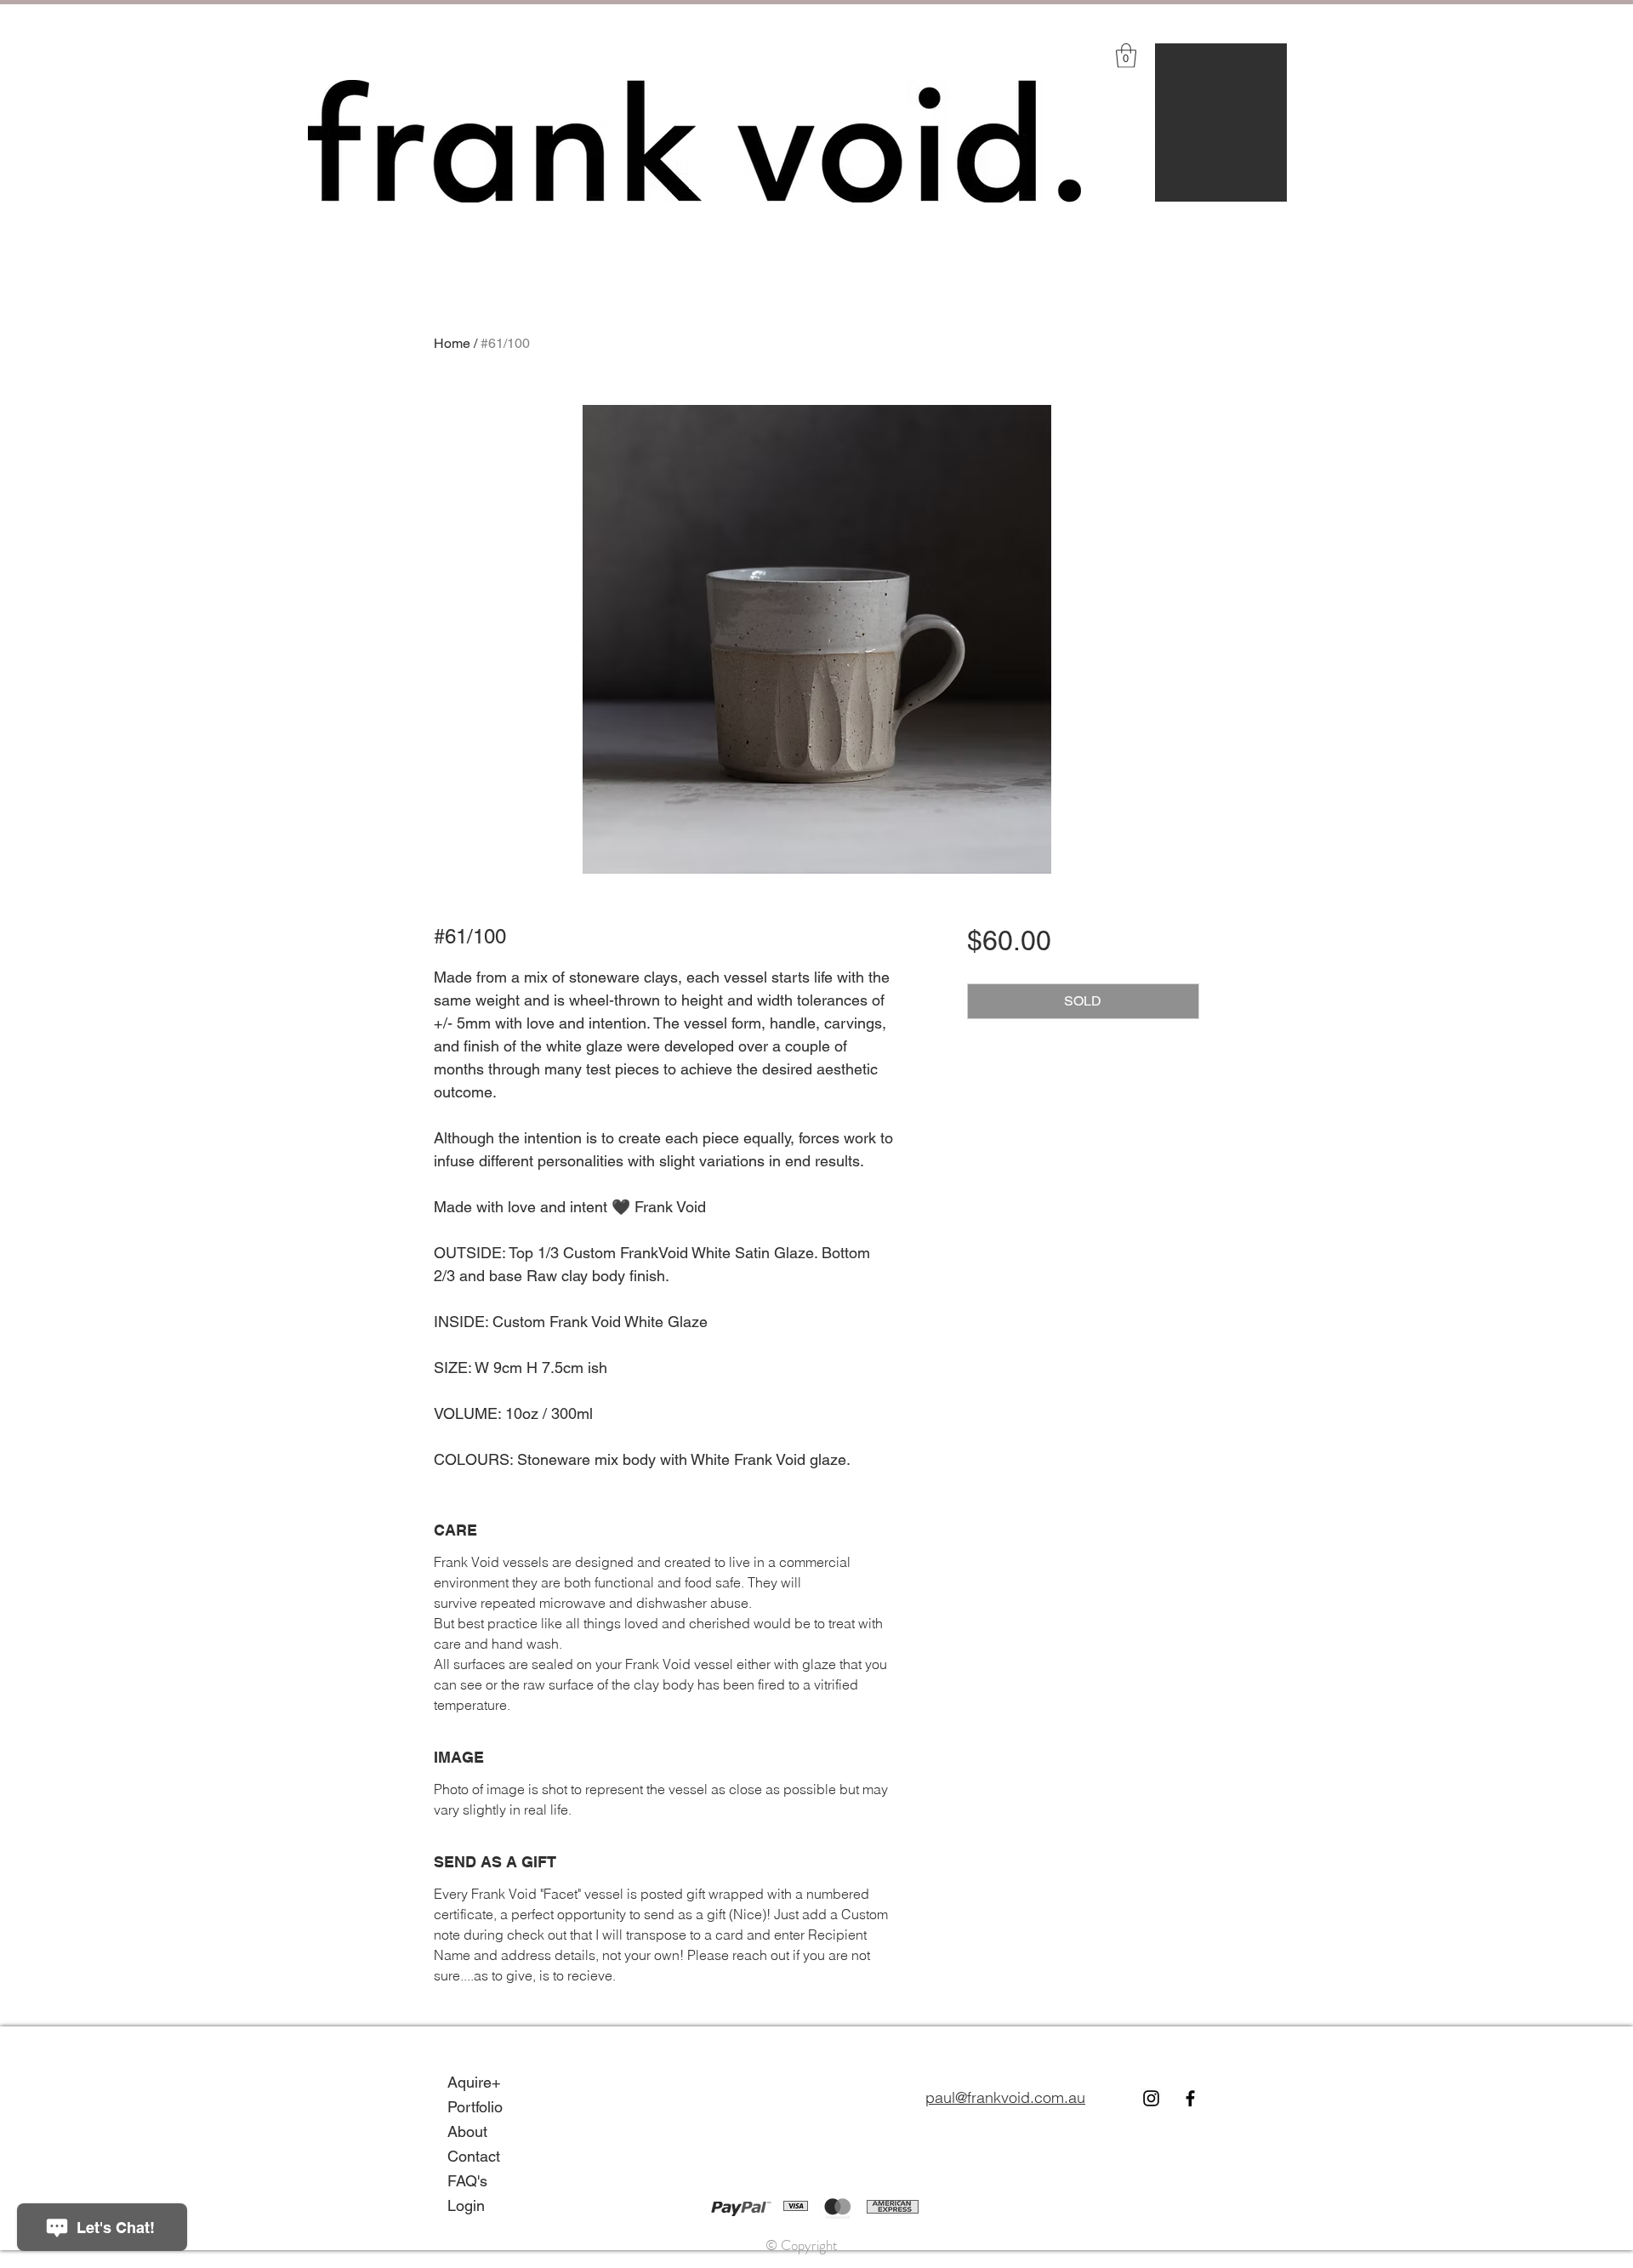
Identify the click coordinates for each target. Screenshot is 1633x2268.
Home (452, 343)
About (1178, 109)
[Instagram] (1151, 2098)
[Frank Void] (1190, 2098)
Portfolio (1186, 83)
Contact (1185, 135)
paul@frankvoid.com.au (1005, 2097)
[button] (1126, 56)
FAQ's (1178, 162)
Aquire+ (1185, 56)
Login (1176, 188)
